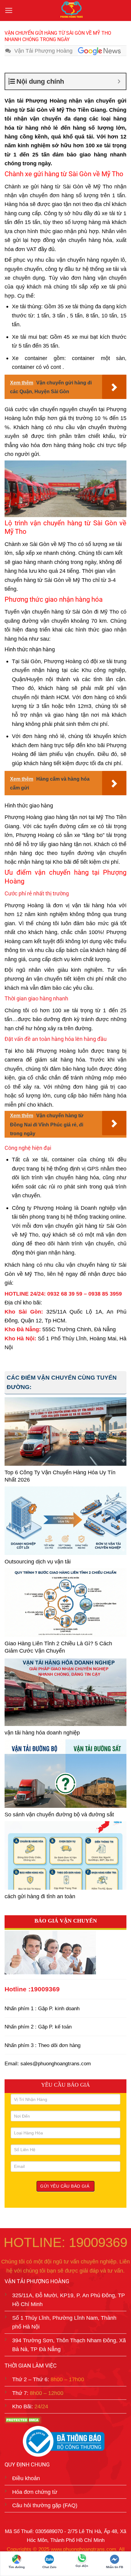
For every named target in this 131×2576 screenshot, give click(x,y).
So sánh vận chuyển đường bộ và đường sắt (59, 1814)
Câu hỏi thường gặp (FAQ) (45, 2505)
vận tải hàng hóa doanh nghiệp (42, 1732)
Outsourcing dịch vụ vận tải (38, 1561)
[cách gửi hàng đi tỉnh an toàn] (65, 1855)
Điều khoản (26, 2478)
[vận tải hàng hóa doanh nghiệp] (65, 1692)
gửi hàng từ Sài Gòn (57, 186)
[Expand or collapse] (119, 81)
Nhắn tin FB (115, 2567)
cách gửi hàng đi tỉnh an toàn (40, 1896)
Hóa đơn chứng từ (35, 2492)
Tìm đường (17, 2567)
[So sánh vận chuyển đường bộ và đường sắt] (65, 1774)
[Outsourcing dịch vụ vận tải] (65, 1521)
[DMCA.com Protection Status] (23, 2420)
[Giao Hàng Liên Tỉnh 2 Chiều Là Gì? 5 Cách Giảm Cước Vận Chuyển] (65, 1603)
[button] (9, 11)
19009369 (45, 1989)
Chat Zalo (49, 2567)
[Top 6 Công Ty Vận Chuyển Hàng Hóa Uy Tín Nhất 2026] (65, 1431)
